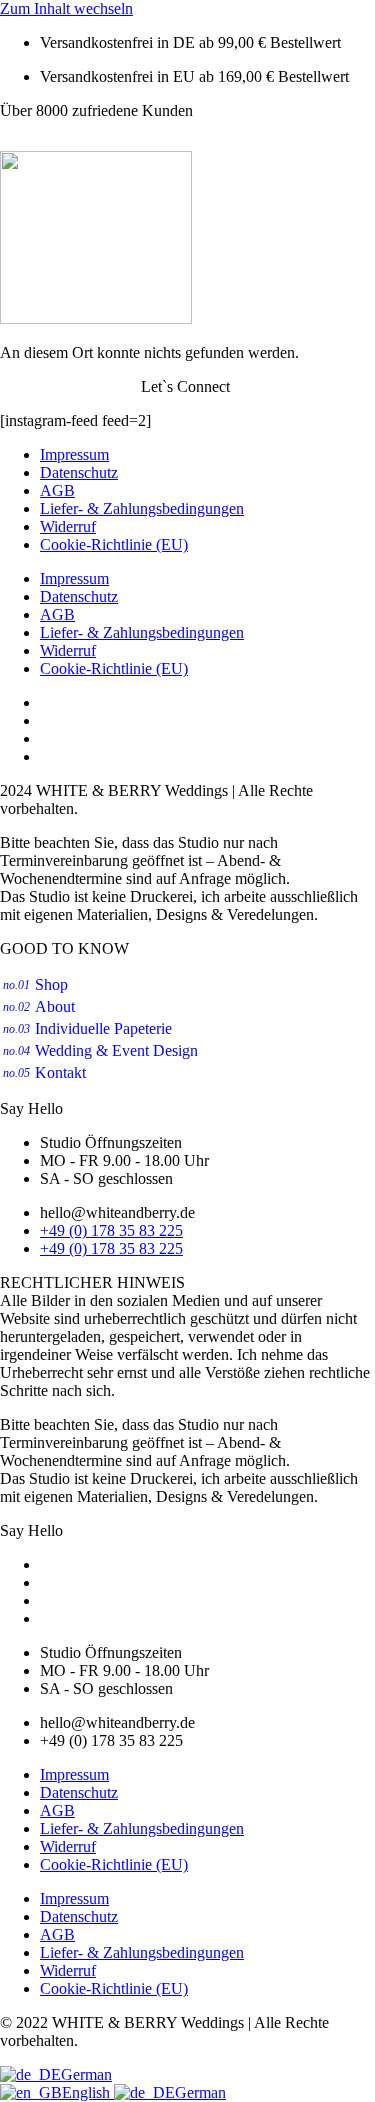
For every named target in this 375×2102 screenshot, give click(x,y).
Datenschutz (79, 472)
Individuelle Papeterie (87, 1028)
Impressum (74, 454)
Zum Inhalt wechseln (66, 8)
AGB (57, 490)
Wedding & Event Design (100, 1050)
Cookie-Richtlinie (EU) (114, 544)
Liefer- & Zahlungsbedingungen (142, 508)
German (86, 2074)
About (39, 1006)
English (88, 2092)
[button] (187, 143)
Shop (35, 984)
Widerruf (68, 526)
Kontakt (44, 1072)
